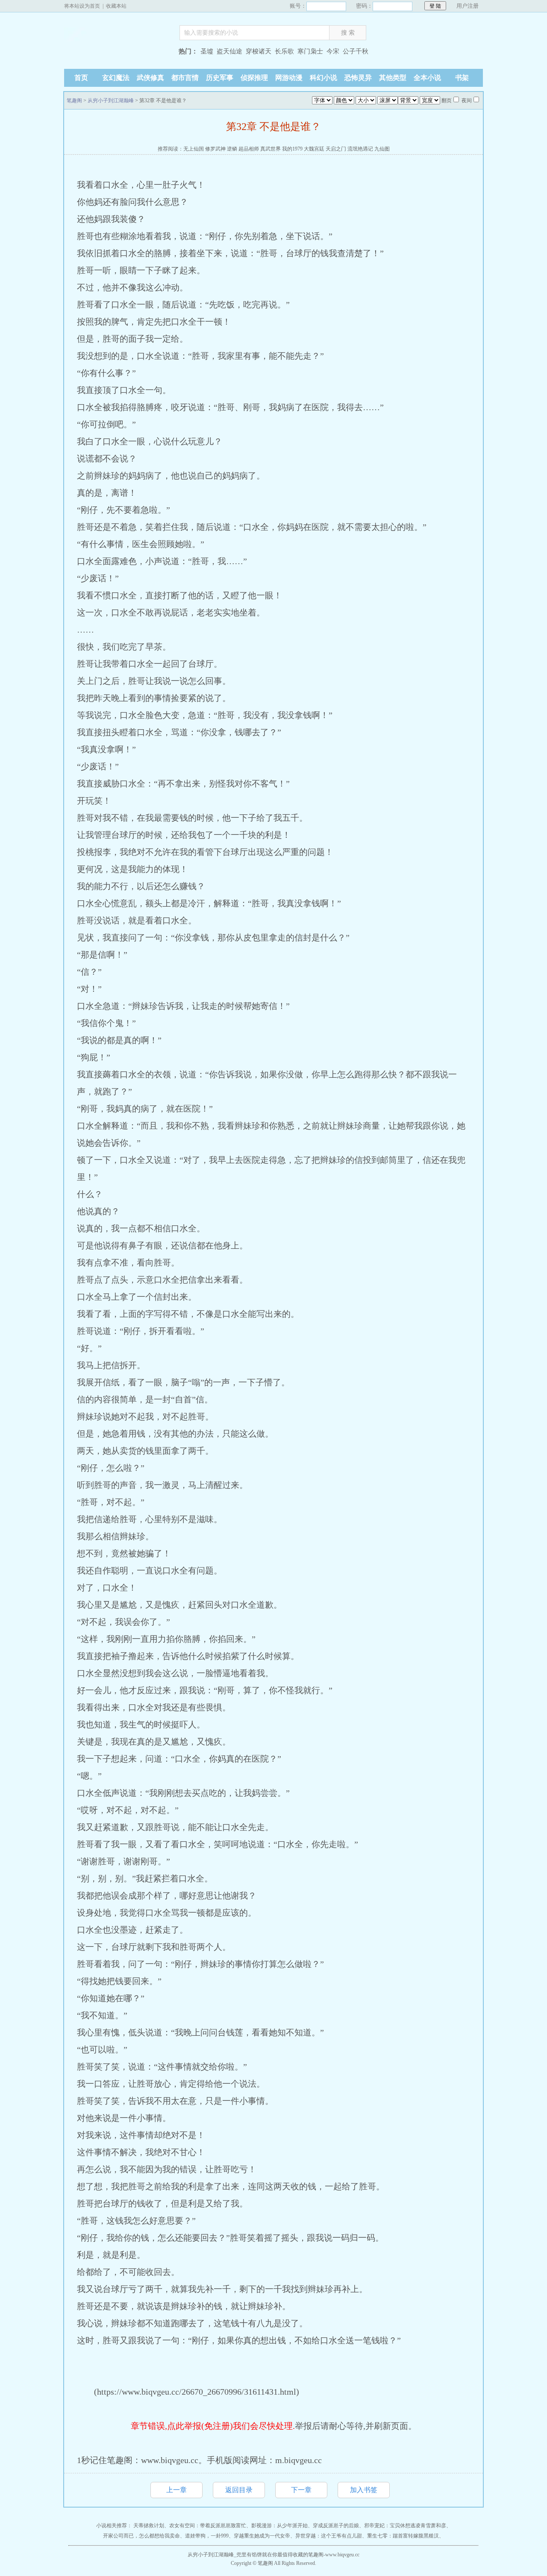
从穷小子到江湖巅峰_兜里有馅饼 (225, 2555)
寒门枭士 (310, 51)
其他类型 (393, 78)
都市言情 (185, 78)
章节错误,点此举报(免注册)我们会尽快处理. (213, 2426)
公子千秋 (356, 51)
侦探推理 (254, 78)
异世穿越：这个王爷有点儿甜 (329, 2536)
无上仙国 (194, 149)
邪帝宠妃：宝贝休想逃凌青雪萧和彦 (405, 2526)
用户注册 (468, 6)
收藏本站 (116, 6)
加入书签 (364, 2490)
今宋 (333, 51)
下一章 (301, 2490)
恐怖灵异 (358, 78)
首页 (81, 78)
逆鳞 (232, 149)
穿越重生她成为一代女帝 (262, 2536)
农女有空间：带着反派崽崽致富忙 (208, 2526)
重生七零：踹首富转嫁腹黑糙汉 (403, 2536)
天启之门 (336, 149)
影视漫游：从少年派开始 (279, 2526)
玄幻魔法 (116, 78)
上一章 (176, 2490)
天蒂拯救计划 (149, 2526)
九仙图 (382, 149)
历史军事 (220, 78)
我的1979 (292, 149)
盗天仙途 (229, 51)
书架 (462, 78)
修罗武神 (215, 149)
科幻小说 (323, 78)
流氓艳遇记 (360, 149)
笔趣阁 (118, 52)
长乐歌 (284, 51)
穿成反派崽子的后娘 (336, 2526)
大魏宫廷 (314, 149)
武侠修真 (150, 78)
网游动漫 (289, 78)
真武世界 (271, 149)
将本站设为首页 (82, 6)
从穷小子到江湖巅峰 (111, 101)
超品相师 (249, 149)
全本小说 (427, 78)
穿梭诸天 (259, 51)
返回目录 (239, 2490)
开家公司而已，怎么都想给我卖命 (141, 2536)
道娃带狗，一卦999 (207, 2536)
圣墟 (207, 51)
